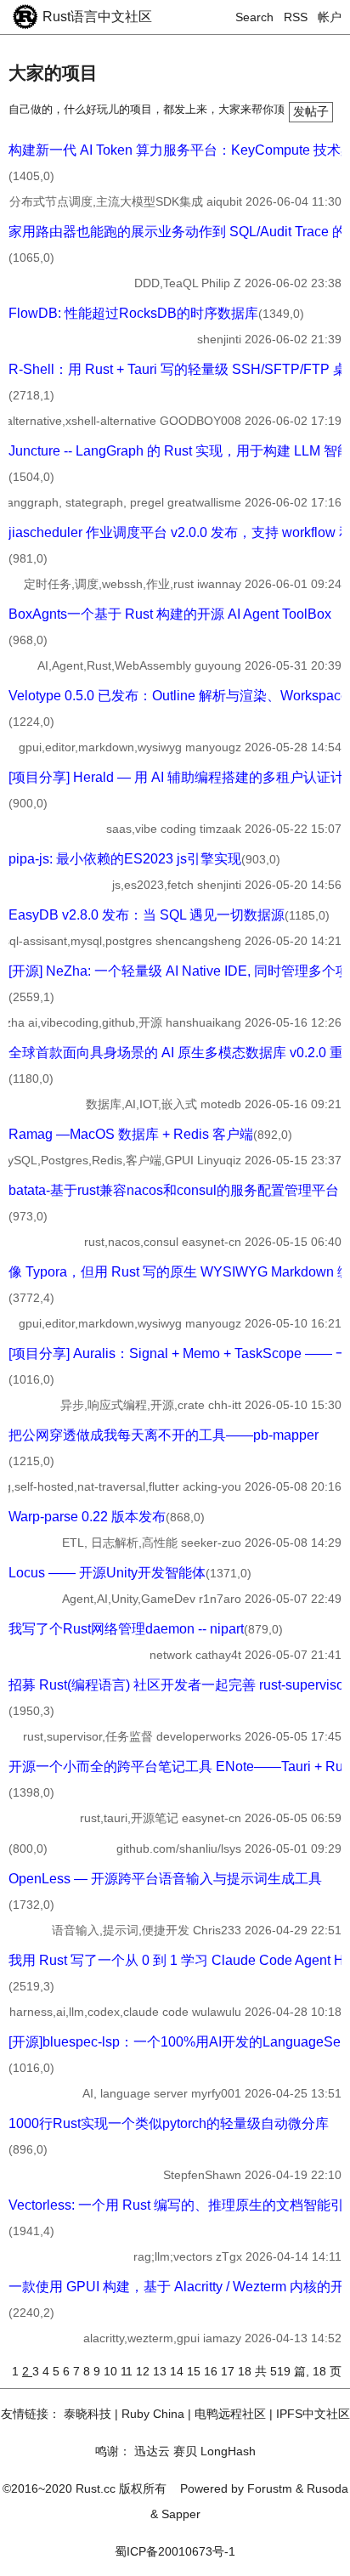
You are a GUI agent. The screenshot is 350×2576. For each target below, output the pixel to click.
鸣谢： (113, 2451)
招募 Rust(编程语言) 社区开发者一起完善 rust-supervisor (178, 1685)
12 (144, 2371)
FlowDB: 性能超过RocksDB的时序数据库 (133, 313)
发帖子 (311, 111)
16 (212, 2371)
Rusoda (327, 2488)
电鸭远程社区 (230, 2414)
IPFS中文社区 (313, 2414)
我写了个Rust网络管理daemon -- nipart (126, 1629)
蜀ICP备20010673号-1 (175, 2551)
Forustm (270, 2488)
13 (161, 2371)
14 (178, 2371)
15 (195, 2371)
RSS (296, 17)
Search (254, 17)
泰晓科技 (87, 2414)
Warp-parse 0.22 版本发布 (87, 1517)
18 (246, 2371)
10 (112, 2371)
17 (229, 2371)
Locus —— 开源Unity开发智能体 (107, 1573)
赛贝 (185, 2451)
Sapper (181, 2514)
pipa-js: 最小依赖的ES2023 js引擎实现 (125, 859)
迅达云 (152, 2451)
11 (128, 2371)
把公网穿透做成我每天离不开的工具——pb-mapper (164, 1435)
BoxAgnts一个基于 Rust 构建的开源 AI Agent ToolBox (170, 614)
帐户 (330, 17)
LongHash (228, 2451)
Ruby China (153, 2414)
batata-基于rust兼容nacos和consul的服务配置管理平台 (174, 1190)
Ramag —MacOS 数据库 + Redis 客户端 (131, 1134)
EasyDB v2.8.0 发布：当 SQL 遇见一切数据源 (147, 915)
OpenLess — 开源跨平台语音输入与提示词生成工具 (165, 1879)
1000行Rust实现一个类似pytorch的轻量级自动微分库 (169, 2123)
